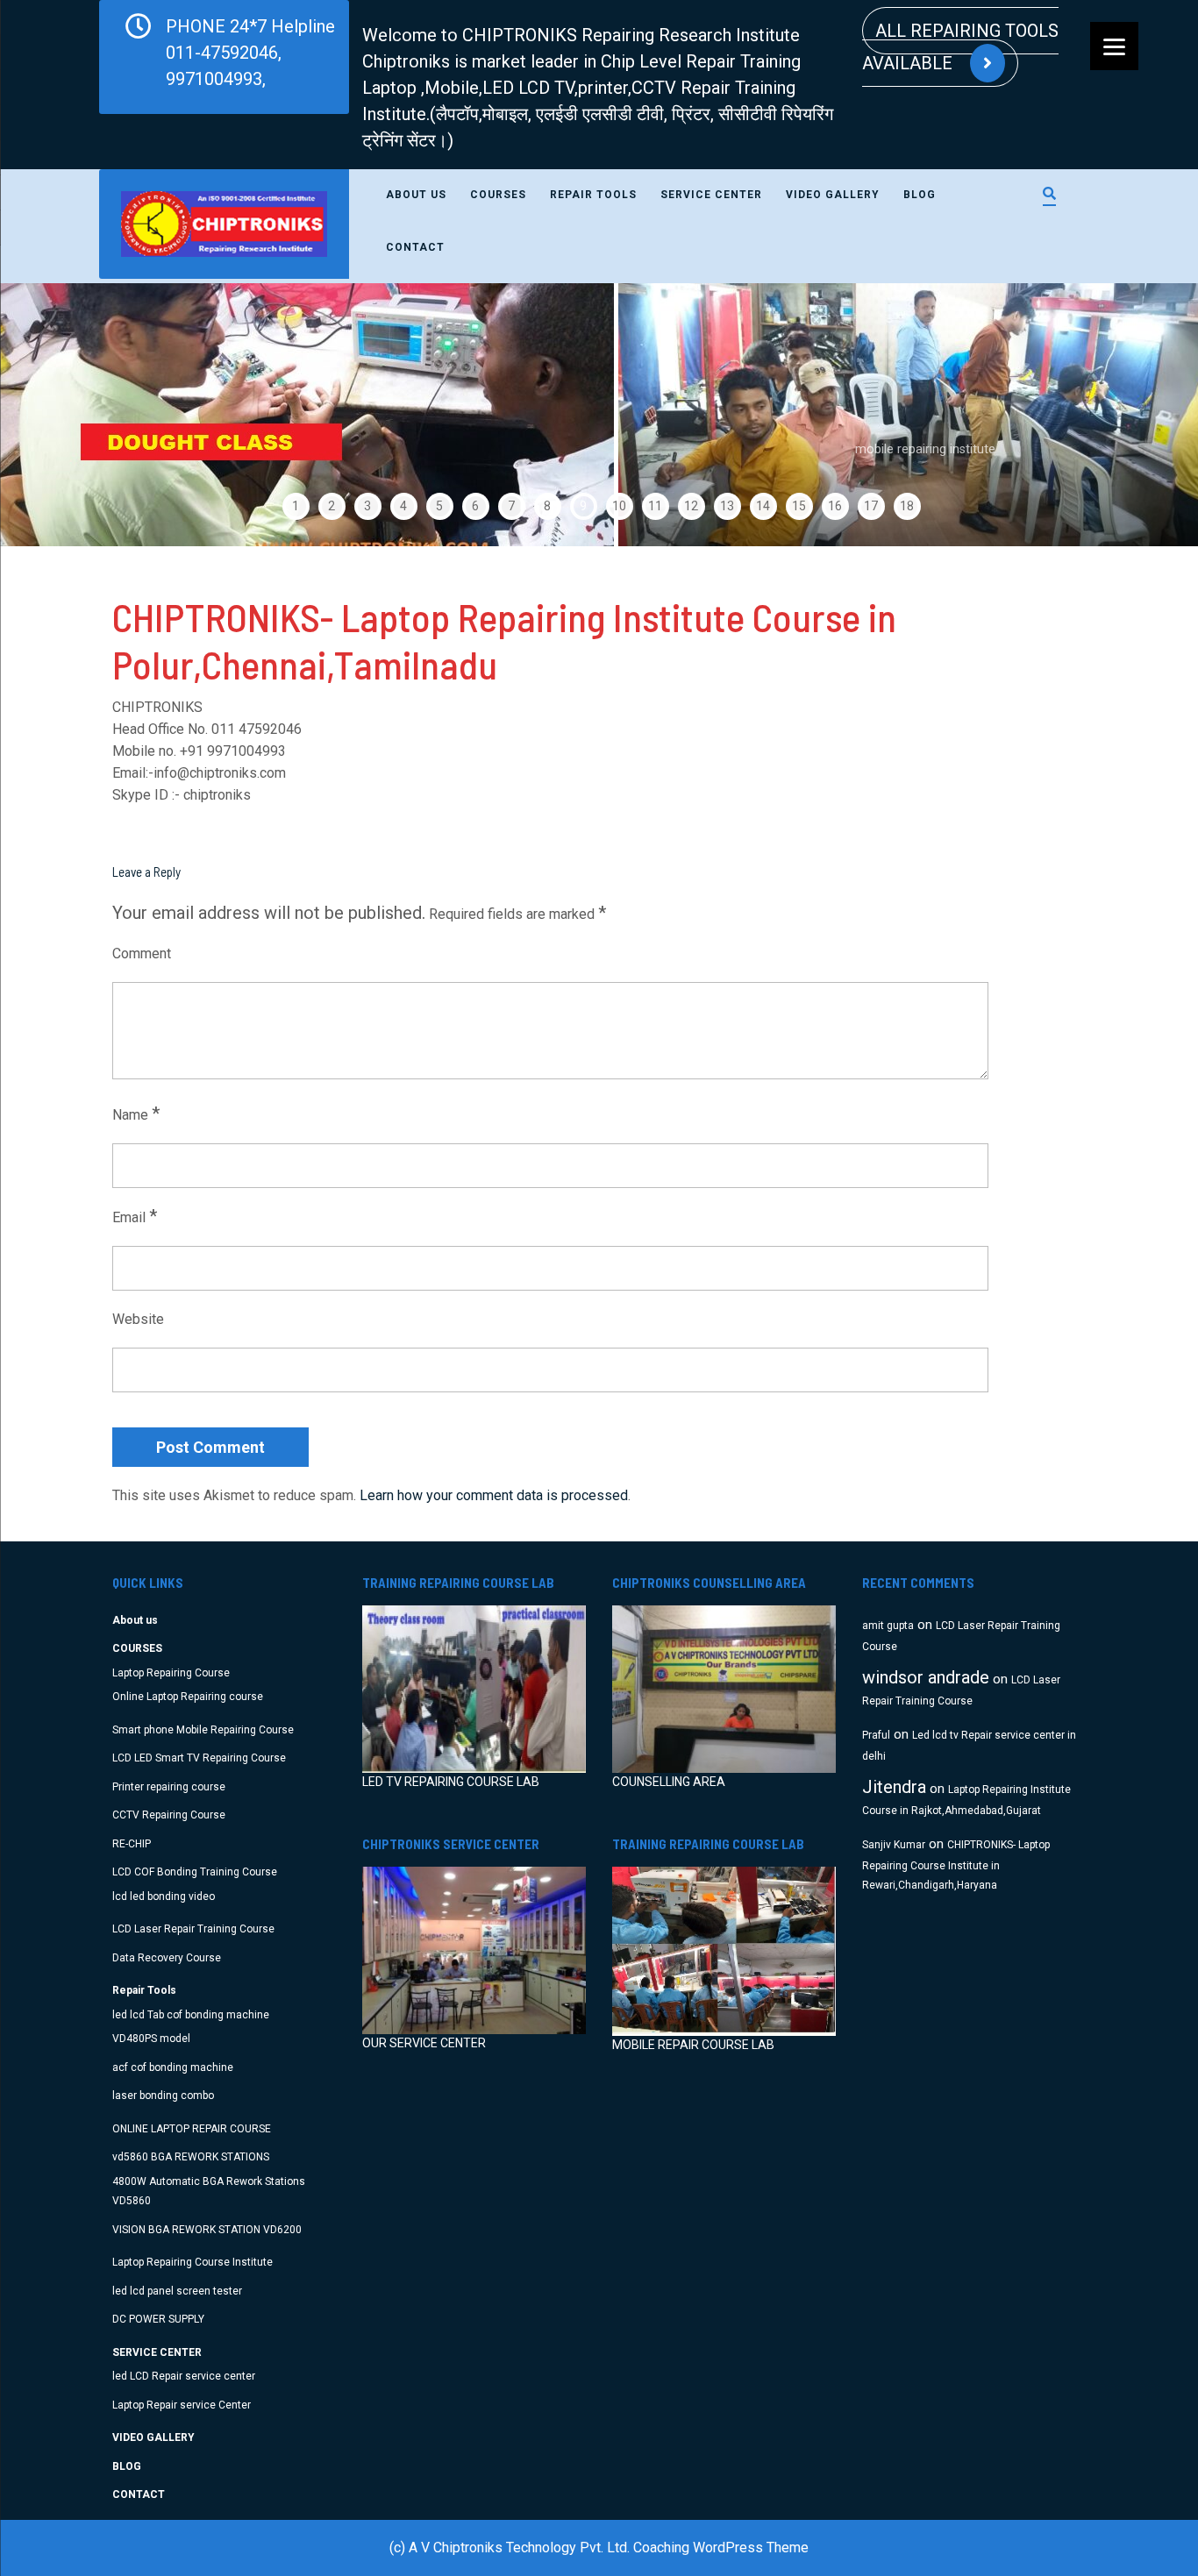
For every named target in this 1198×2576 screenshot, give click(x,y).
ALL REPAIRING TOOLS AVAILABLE (960, 47)
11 (655, 506)
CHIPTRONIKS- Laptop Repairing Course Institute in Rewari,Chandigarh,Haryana (956, 1865)
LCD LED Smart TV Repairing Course (199, 1758)
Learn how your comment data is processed (494, 1495)
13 (727, 506)
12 (691, 506)
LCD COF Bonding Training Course (195, 1872)
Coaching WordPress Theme (721, 2548)
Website (138, 1319)
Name (136, 1114)
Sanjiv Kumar (894, 1845)
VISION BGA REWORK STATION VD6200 (207, 2230)
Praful (876, 1735)
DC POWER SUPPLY (158, 2319)
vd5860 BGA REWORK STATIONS (191, 2157)
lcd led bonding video (164, 1896)
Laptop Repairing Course (171, 1673)
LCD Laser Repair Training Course (193, 1929)
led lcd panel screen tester (177, 2291)
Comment (142, 954)
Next (1144, 415)
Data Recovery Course (167, 1958)
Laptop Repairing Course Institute (193, 2262)
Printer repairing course (169, 1787)
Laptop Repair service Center (182, 2405)
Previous (54, 415)
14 (763, 506)
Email (135, 1216)
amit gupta (888, 1626)
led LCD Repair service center (184, 2376)
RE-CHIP (132, 1844)
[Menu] (1114, 46)
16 (835, 506)
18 (907, 506)
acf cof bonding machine (173, 2067)
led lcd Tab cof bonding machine (191, 2015)
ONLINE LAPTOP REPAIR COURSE (192, 2129)
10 (619, 506)
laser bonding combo (163, 2096)
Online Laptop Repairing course (188, 1697)
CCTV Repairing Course (169, 1815)
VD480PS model (151, 2039)
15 (799, 506)
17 (871, 506)
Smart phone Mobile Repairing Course (203, 1730)
